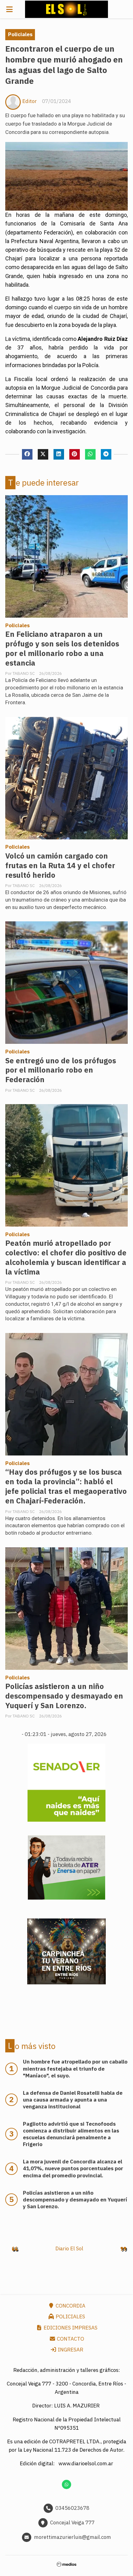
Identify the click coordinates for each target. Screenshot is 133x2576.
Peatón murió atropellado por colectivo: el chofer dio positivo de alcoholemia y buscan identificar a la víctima (66, 1258)
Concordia (70, 2306)
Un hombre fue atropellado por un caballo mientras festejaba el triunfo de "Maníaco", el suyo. (75, 2068)
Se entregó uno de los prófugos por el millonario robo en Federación (61, 1070)
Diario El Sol (69, 2248)
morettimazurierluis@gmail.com (73, 2537)
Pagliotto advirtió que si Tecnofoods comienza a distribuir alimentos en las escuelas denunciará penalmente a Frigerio (71, 2134)
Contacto (70, 2339)
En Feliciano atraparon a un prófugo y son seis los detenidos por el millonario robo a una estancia (62, 649)
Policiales (20, 34)
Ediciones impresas (70, 2328)
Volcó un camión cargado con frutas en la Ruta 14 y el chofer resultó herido (60, 866)
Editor (30, 101)
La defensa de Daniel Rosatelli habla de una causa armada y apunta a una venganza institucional (73, 2100)
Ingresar (70, 2350)
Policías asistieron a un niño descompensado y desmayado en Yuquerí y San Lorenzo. (64, 1696)
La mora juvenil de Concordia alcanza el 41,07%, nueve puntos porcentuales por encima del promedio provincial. (73, 2168)
